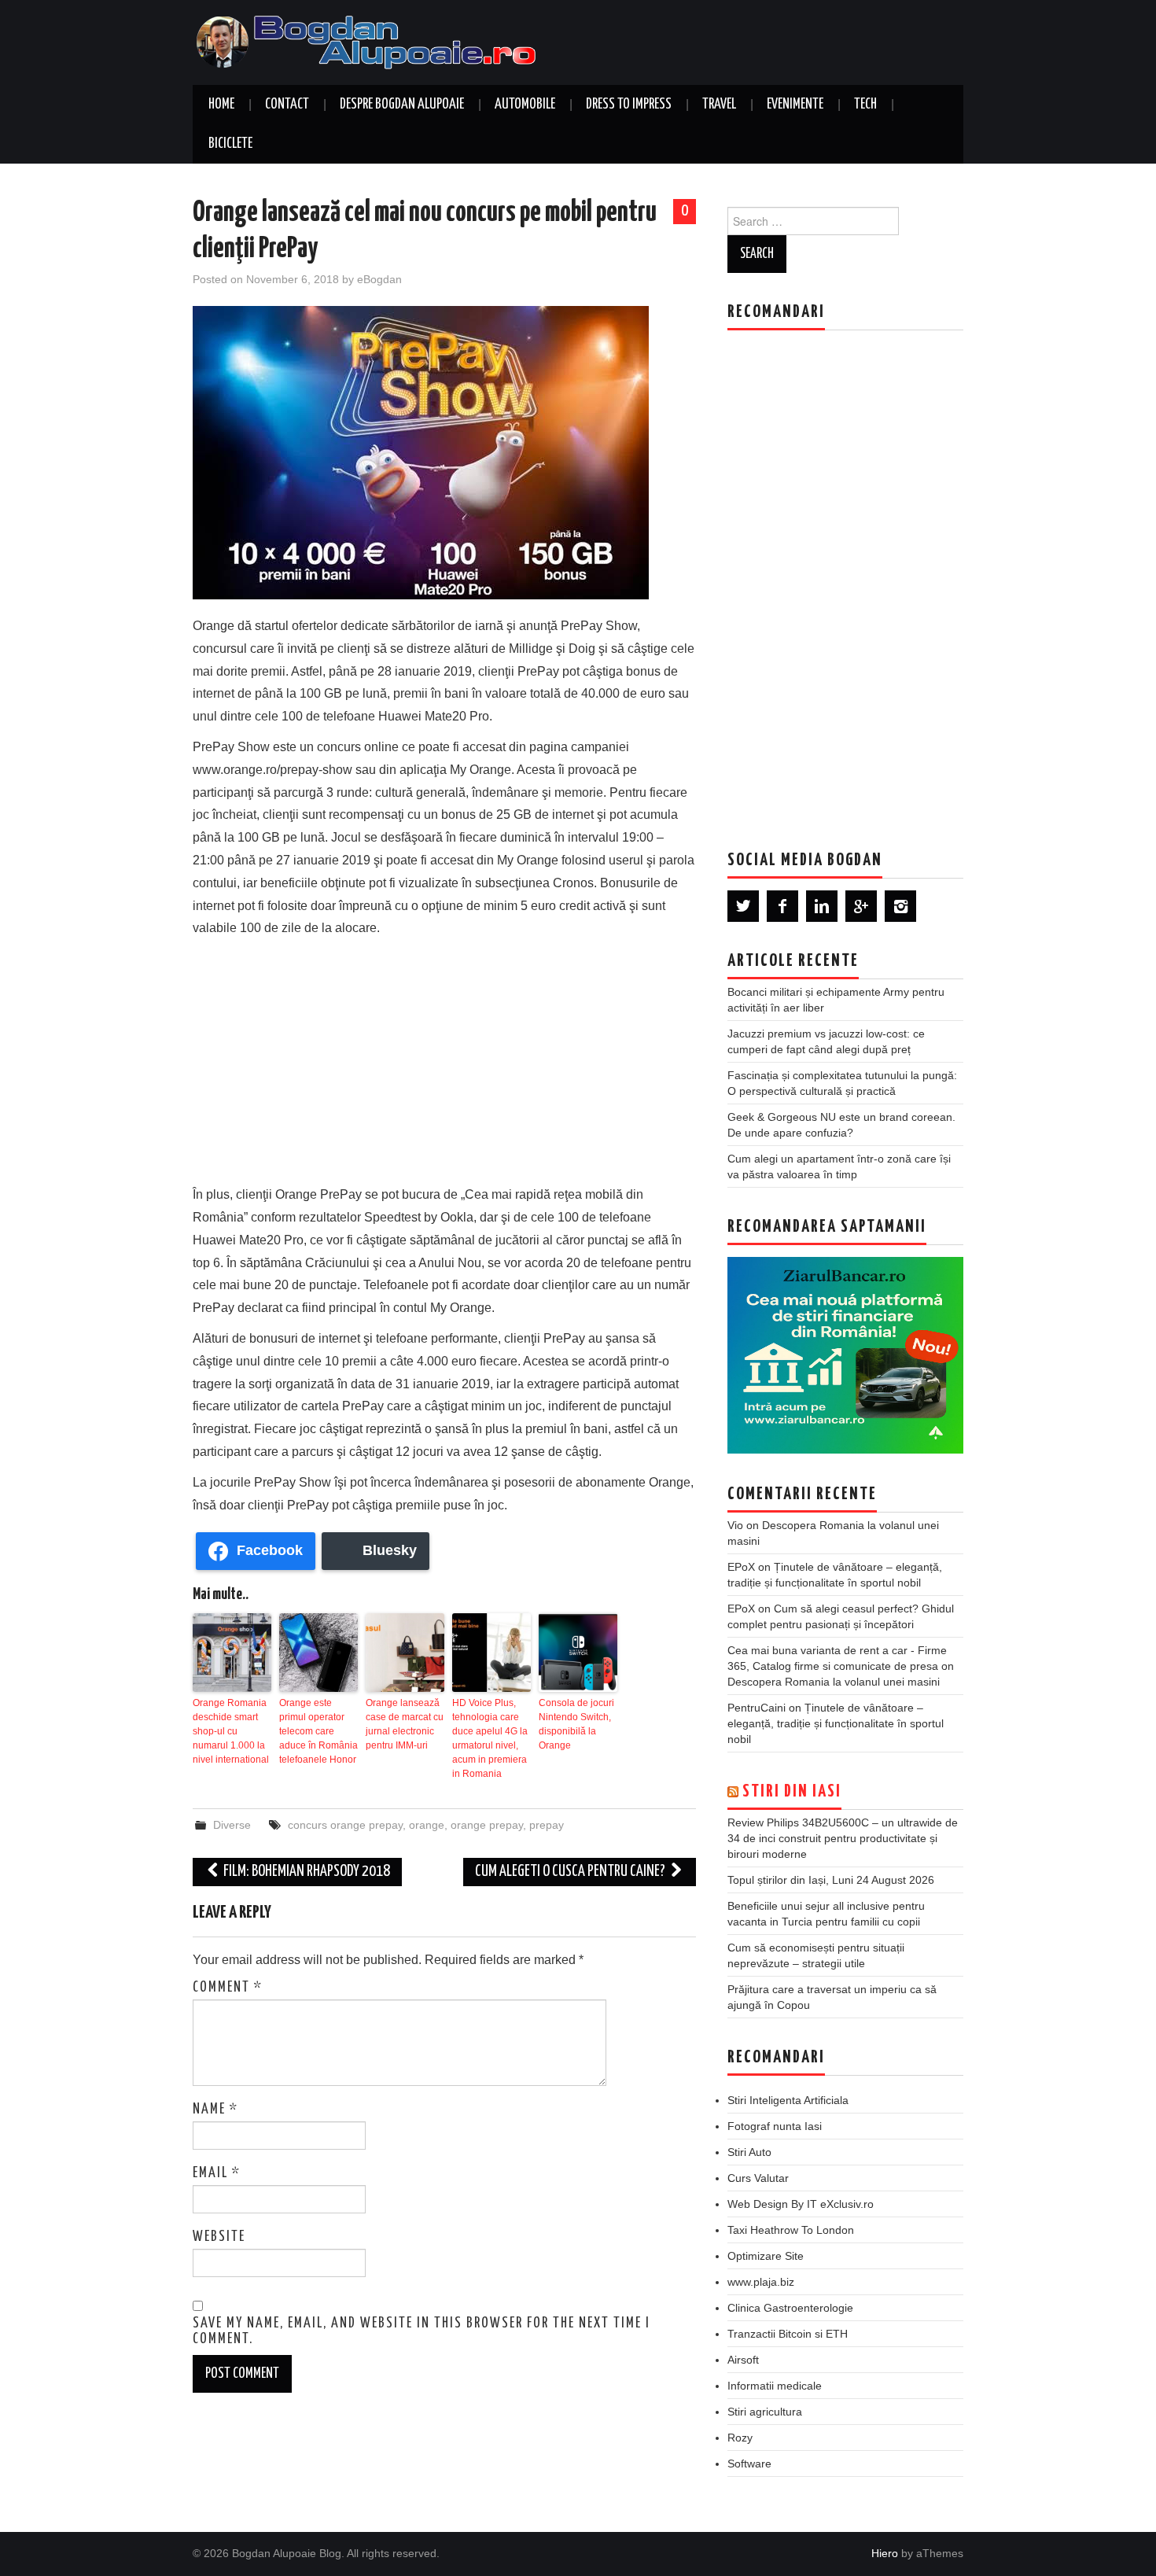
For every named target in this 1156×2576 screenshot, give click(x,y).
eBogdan (379, 279)
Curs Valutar (758, 2178)
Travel (719, 105)
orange (427, 1825)
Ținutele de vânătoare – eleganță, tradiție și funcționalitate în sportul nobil (836, 1723)
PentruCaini (757, 1708)
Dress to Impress (629, 105)
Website (219, 2237)
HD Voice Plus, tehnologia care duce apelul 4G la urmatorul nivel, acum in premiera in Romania (490, 1738)
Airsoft (743, 2360)
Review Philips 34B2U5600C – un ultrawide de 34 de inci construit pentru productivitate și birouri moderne (843, 1838)
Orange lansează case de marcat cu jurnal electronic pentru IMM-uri (405, 1724)
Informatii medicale (775, 2386)
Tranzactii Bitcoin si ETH (788, 2334)
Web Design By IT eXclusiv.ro (801, 2204)
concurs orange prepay (345, 1825)
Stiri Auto (749, 2152)
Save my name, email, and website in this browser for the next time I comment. (422, 2331)
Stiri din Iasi (792, 1792)
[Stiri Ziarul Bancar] (845, 1355)
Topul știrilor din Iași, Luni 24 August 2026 (831, 1880)
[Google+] (861, 906)
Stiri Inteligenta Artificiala (788, 2100)
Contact (287, 105)
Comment (228, 1988)
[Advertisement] (444, 1058)
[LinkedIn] (822, 906)
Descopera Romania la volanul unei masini (834, 1682)
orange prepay (487, 1825)
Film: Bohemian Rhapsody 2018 (306, 1872)
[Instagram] (900, 906)
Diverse (232, 1825)
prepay (547, 1825)
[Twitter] (743, 906)
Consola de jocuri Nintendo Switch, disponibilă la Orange (576, 1724)
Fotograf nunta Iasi (775, 2126)
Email (217, 2173)
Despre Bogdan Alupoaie (402, 105)
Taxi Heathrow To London (791, 2230)
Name (215, 2110)
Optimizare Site (766, 2256)
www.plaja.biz (761, 2282)
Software (749, 2464)
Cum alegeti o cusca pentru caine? (571, 1872)
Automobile (525, 105)
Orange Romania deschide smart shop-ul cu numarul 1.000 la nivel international (231, 1731)
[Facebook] (782, 906)
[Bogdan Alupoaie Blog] (370, 41)
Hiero (885, 2553)
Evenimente (795, 105)
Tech (865, 105)
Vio (735, 1525)
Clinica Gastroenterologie (790, 2308)
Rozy (740, 2438)
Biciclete (230, 144)
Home (221, 105)
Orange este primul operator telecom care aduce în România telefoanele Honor (318, 1731)
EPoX (741, 1567)
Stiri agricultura (765, 2412)
